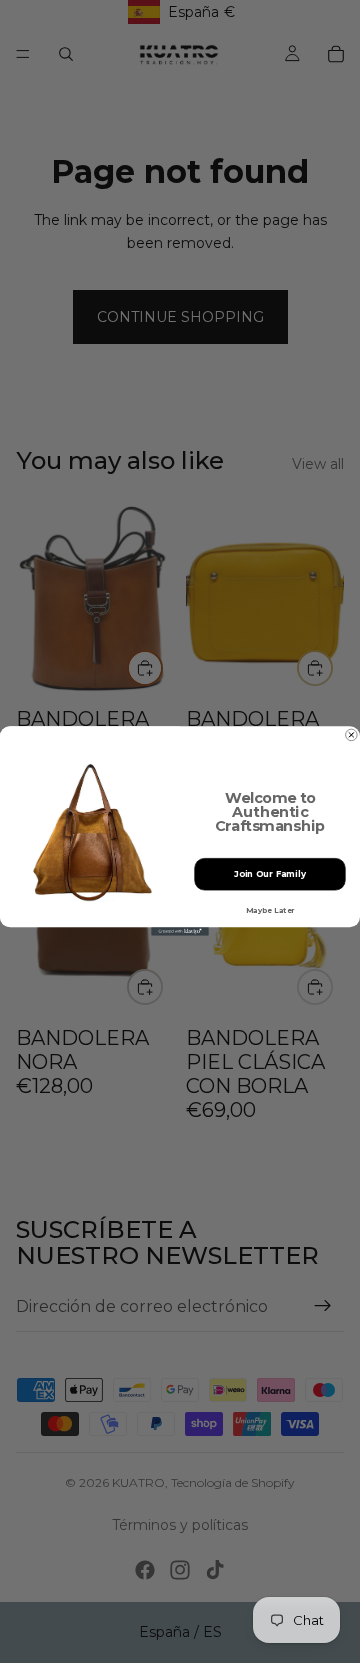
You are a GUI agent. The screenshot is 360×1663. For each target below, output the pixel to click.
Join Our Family (270, 874)
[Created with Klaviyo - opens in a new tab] (180, 932)
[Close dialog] (352, 736)
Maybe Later (270, 910)
